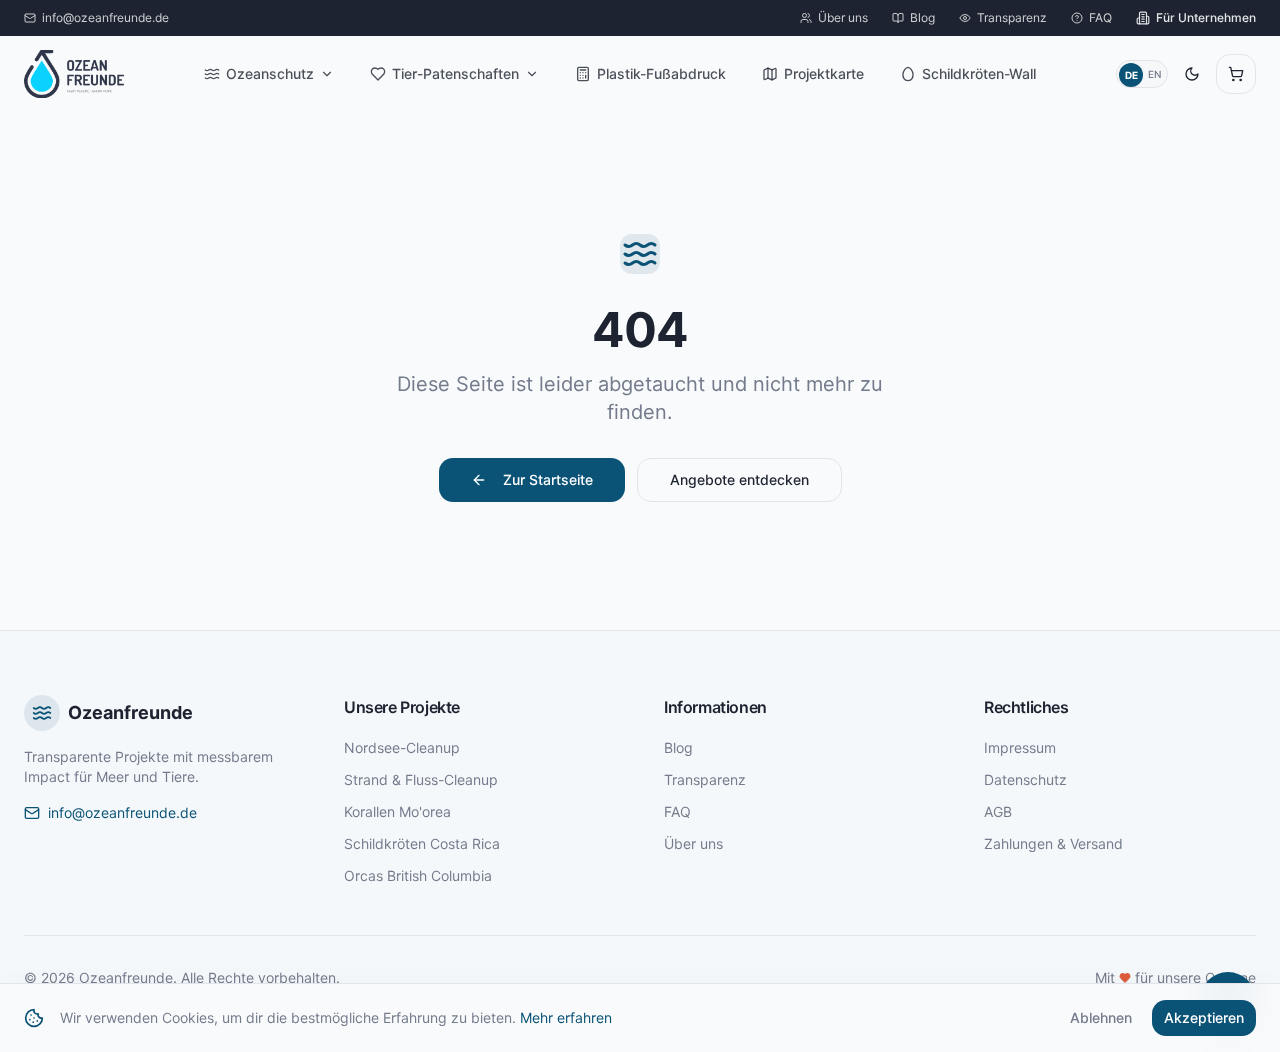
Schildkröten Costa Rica (422, 843)
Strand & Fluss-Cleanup (421, 779)
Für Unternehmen (1206, 17)
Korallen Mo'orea (397, 811)
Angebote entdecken (739, 479)
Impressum (1020, 747)
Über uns (693, 843)
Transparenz (705, 779)
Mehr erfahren (566, 1017)
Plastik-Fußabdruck (661, 73)
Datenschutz (1025, 779)
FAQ (677, 811)
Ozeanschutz (270, 73)
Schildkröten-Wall (979, 73)
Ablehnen (1101, 1017)
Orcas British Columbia (418, 875)
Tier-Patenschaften (455, 73)
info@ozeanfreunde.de (122, 812)
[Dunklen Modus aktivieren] (1192, 74)
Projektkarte (824, 73)
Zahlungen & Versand (1053, 843)
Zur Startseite (548, 479)
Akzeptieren (1204, 1017)
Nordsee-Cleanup (402, 747)
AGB (998, 811)
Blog (678, 747)
